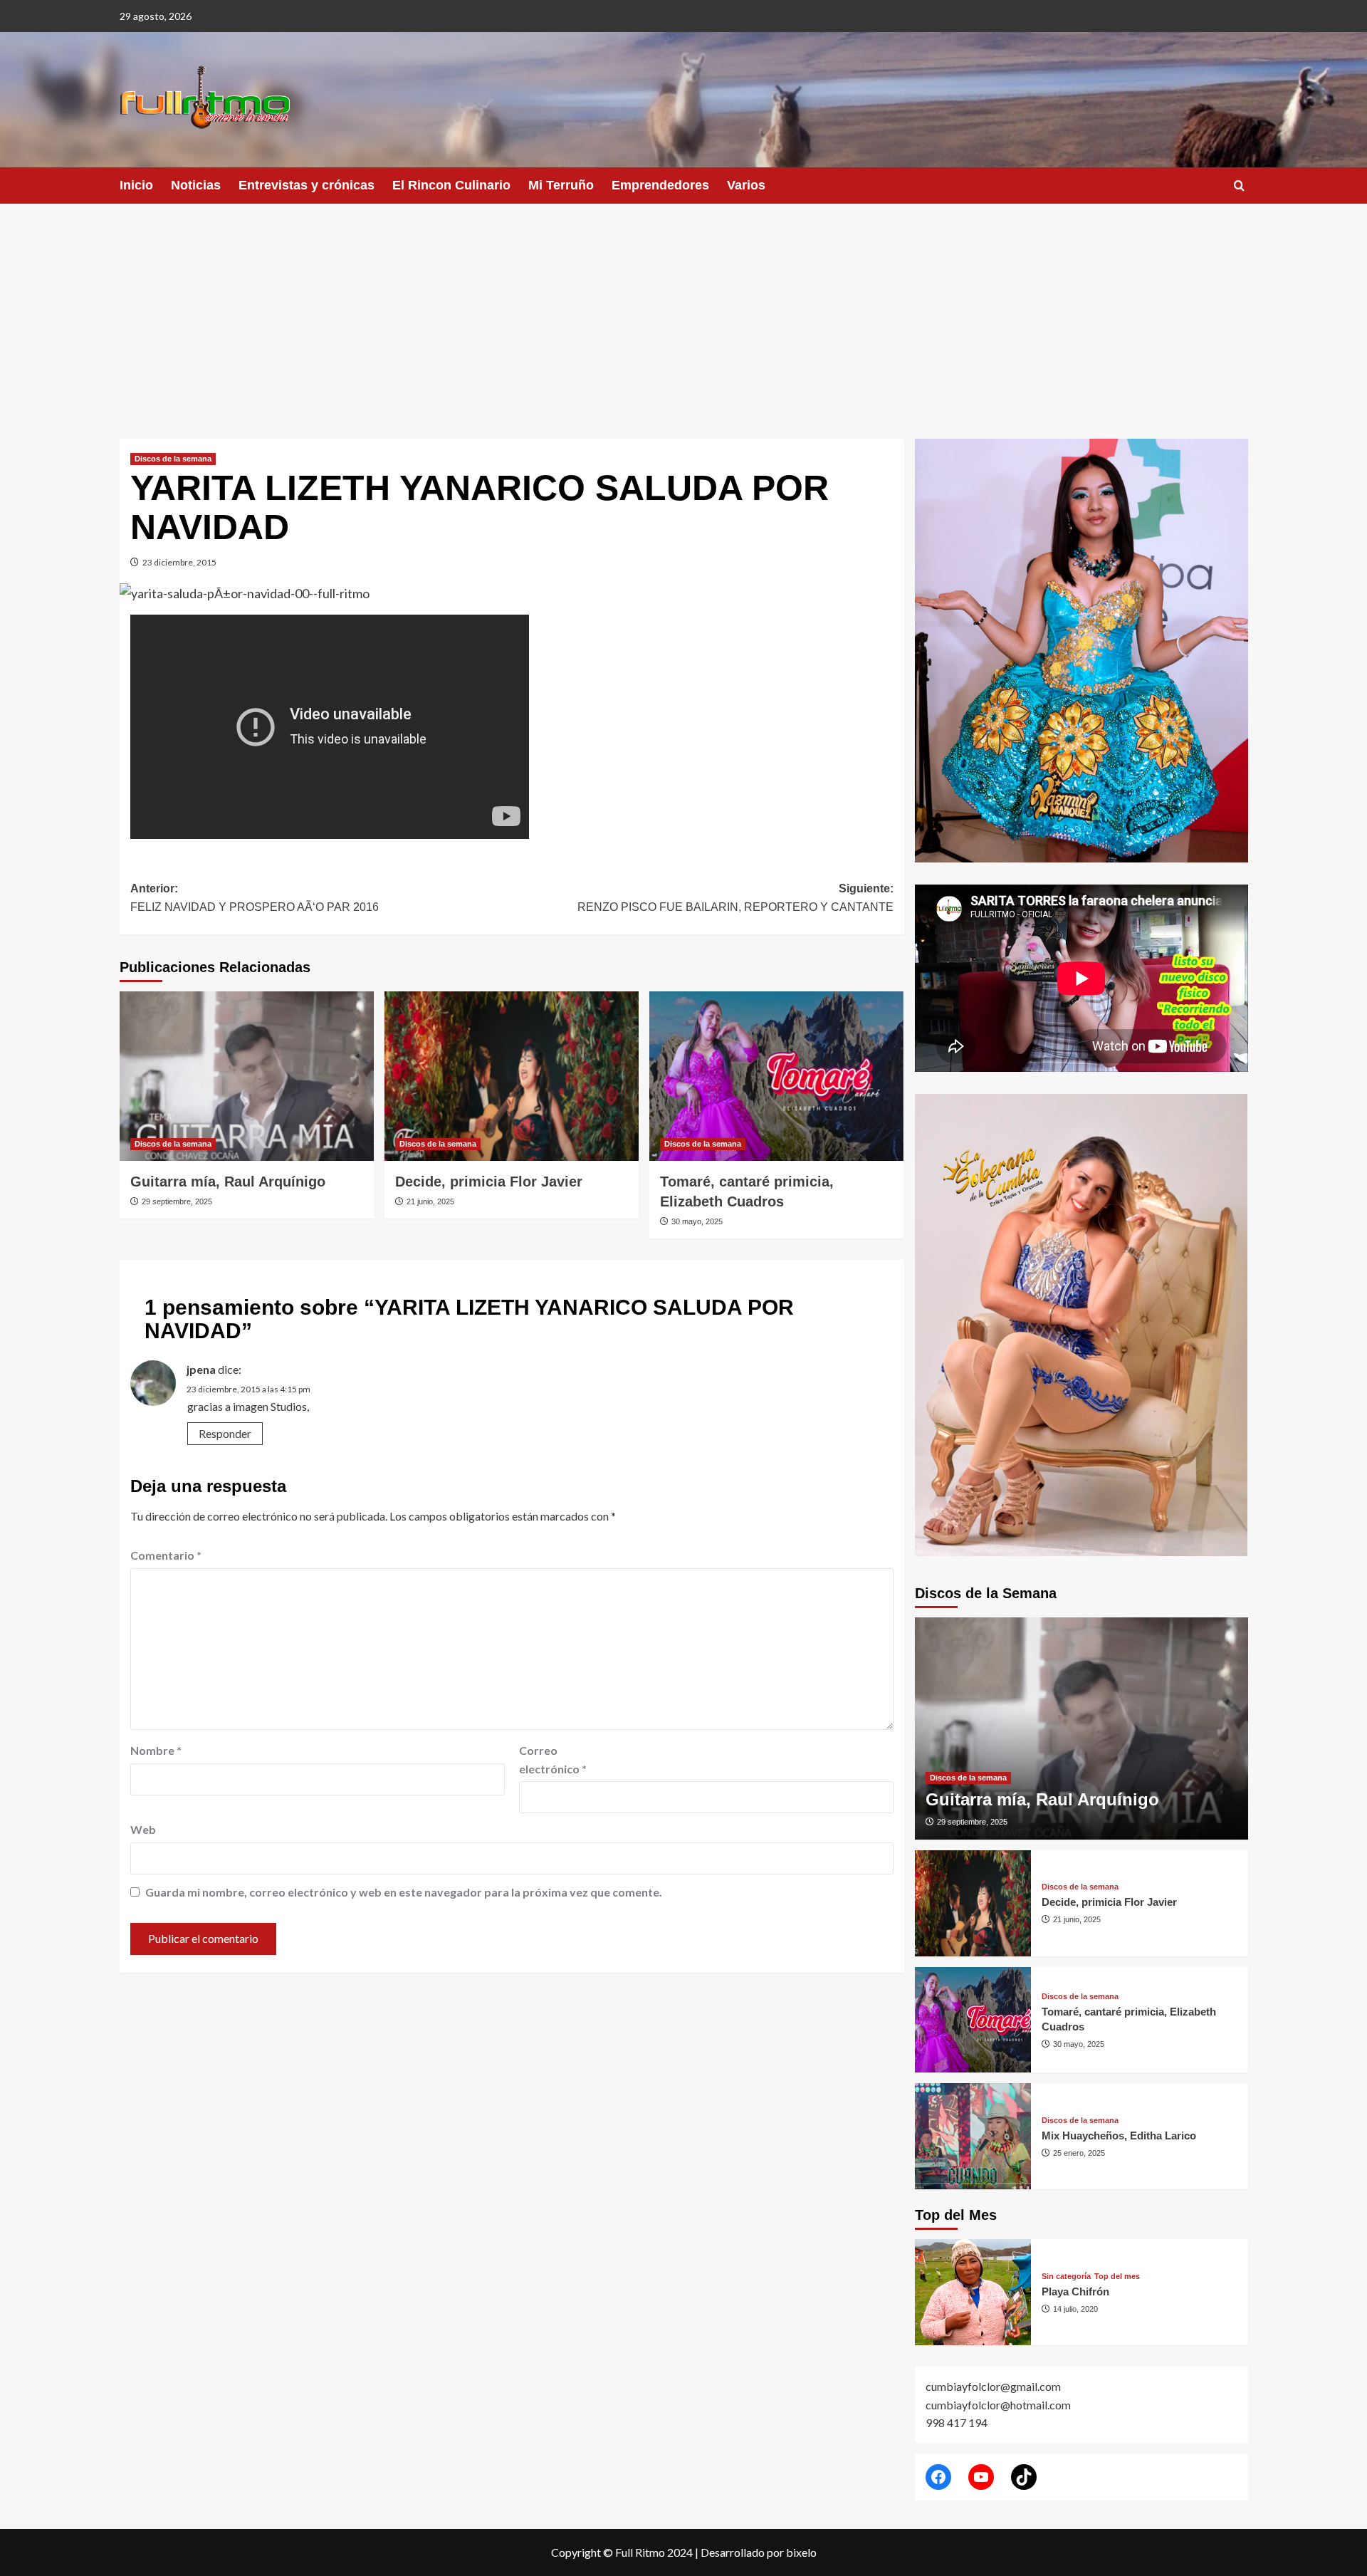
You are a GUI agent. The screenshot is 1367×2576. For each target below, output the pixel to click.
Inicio (136, 185)
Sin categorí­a (1066, 2277)
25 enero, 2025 (1079, 2153)
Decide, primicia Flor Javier (489, 1182)
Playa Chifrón (1075, 2291)
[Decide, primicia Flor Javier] (512, 1076)
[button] (1239, 186)
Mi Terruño (561, 185)
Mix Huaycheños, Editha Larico (1119, 2136)
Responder (225, 1433)
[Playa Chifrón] (973, 2292)
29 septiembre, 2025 (177, 1201)
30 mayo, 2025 (697, 1221)
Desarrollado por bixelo (759, 2552)
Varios (746, 185)
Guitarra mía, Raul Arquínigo (228, 1182)
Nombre (156, 1750)
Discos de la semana (173, 459)
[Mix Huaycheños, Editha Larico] (973, 2136)
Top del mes (1117, 2277)
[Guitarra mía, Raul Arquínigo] (247, 1076)
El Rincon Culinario (451, 185)
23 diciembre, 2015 (179, 562)
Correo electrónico (553, 1759)
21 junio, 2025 (430, 1201)
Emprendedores (660, 185)
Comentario (166, 1555)
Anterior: (255, 898)
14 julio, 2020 (1075, 2309)
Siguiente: (735, 898)
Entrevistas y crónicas (307, 185)
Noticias (196, 185)
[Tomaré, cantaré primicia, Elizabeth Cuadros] (776, 1076)
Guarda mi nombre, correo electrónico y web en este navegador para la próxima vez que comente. (404, 1892)
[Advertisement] (683, 311)
